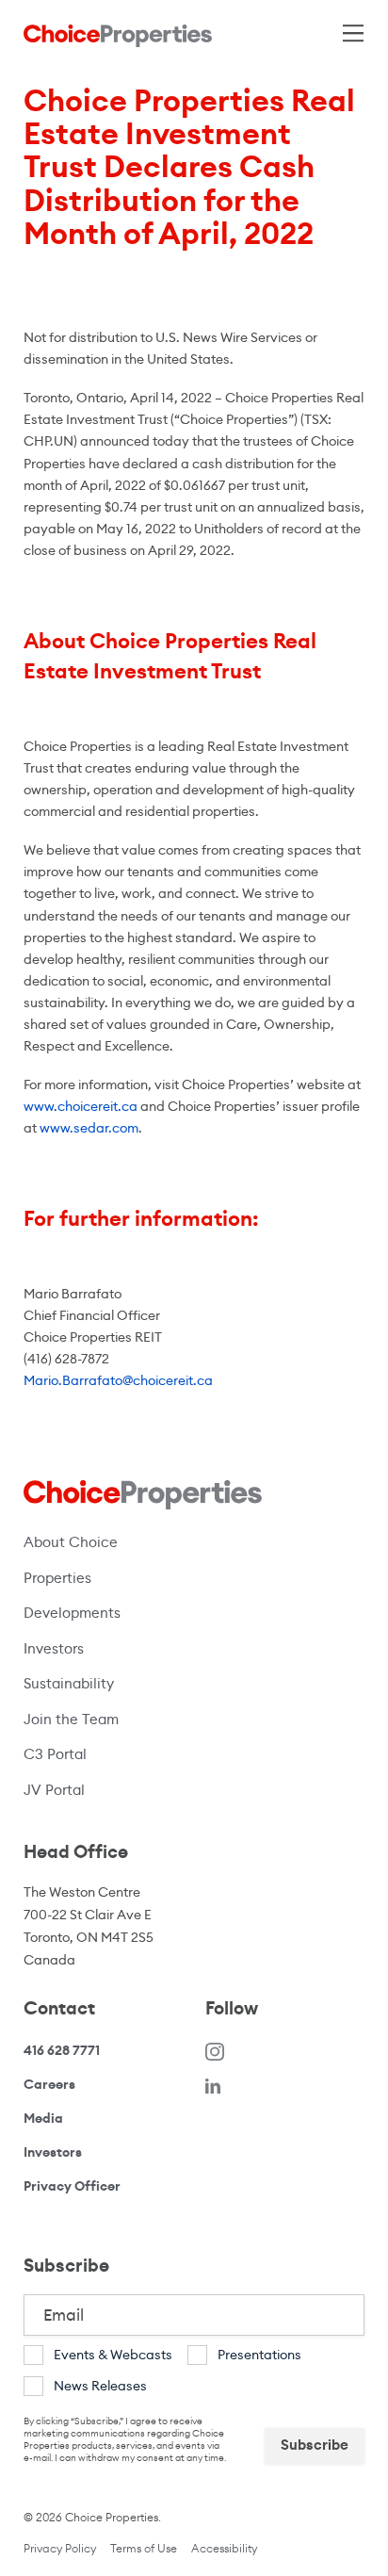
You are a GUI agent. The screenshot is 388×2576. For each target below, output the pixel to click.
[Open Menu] (350, 29)
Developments (72, 1613)
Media (43, 2118)
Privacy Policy (60, 2548)
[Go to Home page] (118, 35)
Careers (49, 2084)
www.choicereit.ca (81, 1106)
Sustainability (69, 1683)
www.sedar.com (89, 1128)
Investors (54, 1648)
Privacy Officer (72, 2186)
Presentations (259, 2355)
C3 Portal (55, 1754)
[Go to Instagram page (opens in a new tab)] (215, 2051)
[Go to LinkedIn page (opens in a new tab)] (213, 2085)
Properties (57, 1578)
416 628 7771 (62, 2051)
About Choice (71, 1542)
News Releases (100, 2386)
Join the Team (71, 1719)
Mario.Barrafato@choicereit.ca (118, 1380)
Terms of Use (144, 2548)
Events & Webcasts (113, 2355)
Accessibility (224, 2548)
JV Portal (134, 1789)
